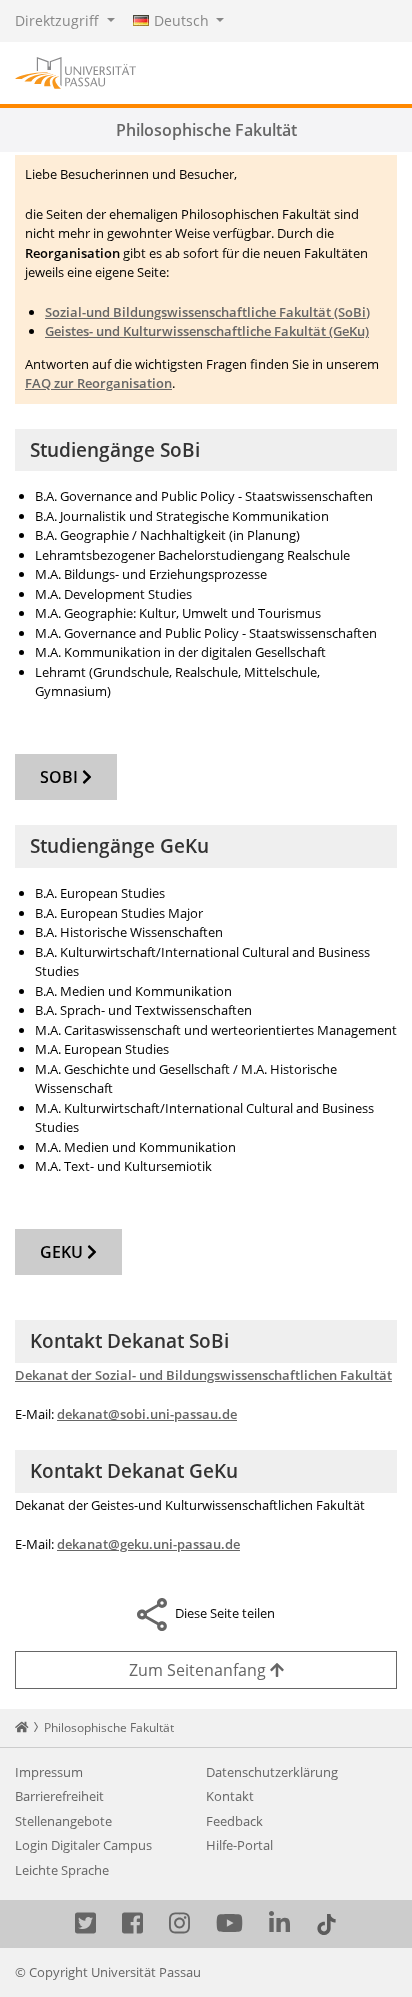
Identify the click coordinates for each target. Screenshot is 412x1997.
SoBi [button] (61, 777)
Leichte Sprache (62, 1870)
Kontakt (230, 1796)
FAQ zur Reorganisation (98, 383)
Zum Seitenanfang (199, 1670)
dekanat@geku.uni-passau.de (148, 1544)
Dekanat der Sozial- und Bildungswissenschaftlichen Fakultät (203, 1375)
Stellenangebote (63, 1821)
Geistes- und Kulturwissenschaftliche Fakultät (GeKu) (207, 331)
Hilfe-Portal (239, 1845)
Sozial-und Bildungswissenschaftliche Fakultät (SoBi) (207, 312)
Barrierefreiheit (59, 1796)
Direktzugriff (59, 20)
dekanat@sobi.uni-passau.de (147, 1414)
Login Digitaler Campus (83, 1845)
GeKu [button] (63, 1252)
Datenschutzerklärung (272, 1772)
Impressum (49, 1772)
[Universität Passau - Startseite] (75, 71)
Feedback (234, 1821)
